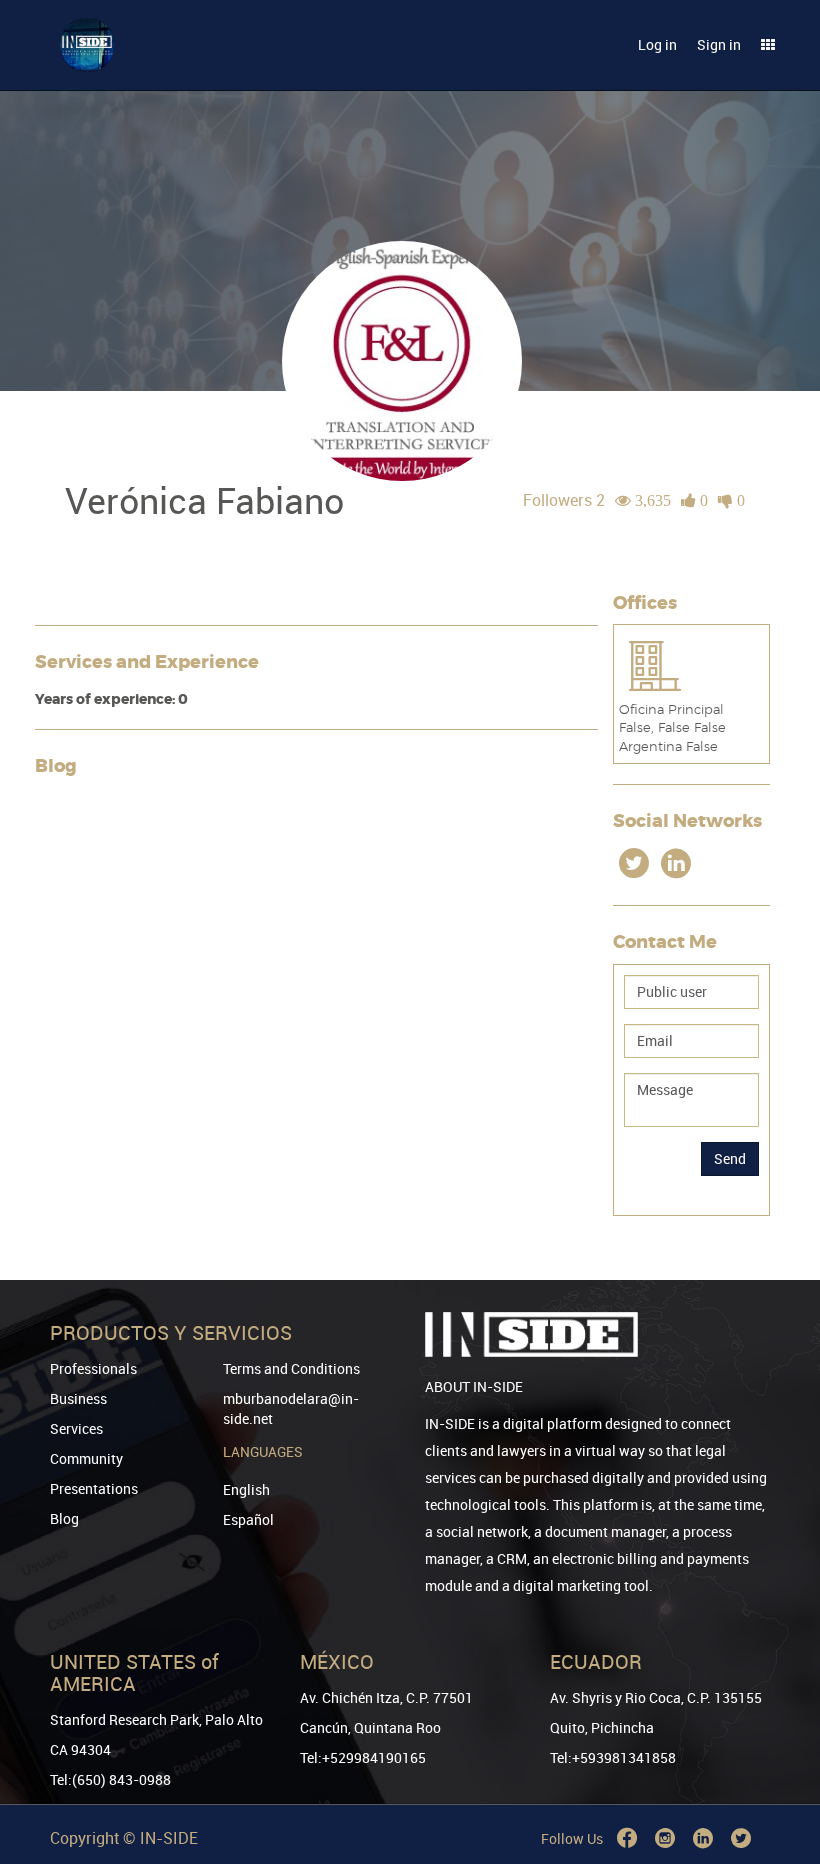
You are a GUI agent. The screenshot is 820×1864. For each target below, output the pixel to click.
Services (76, 1428)
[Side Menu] (768, 45)
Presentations (94, 1488)
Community (86, 1458)
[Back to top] (777, 1746)
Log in (657, 44)
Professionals (93, 1368)
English (246, 1489)
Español (248, 1519)
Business (78, 1398)
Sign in (719, 44)
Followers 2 (564, 500)
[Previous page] (777, 1776)
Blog (64, 1518)
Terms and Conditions (291, 1368)
